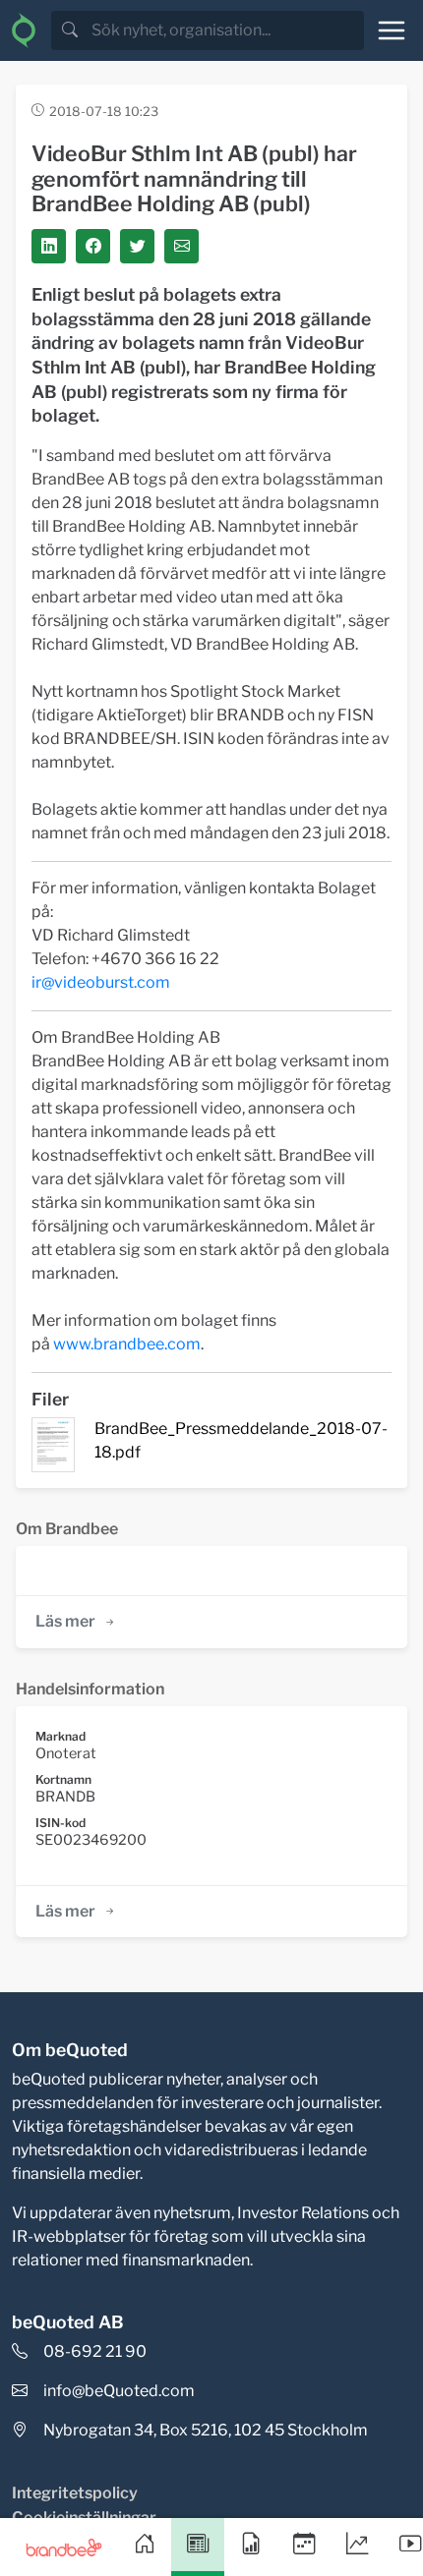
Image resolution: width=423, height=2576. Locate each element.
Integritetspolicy (75, 2493)
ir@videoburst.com (101, 982)
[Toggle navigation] (392, 30)
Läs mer (65, 1621)
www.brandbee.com (127, 1344)
